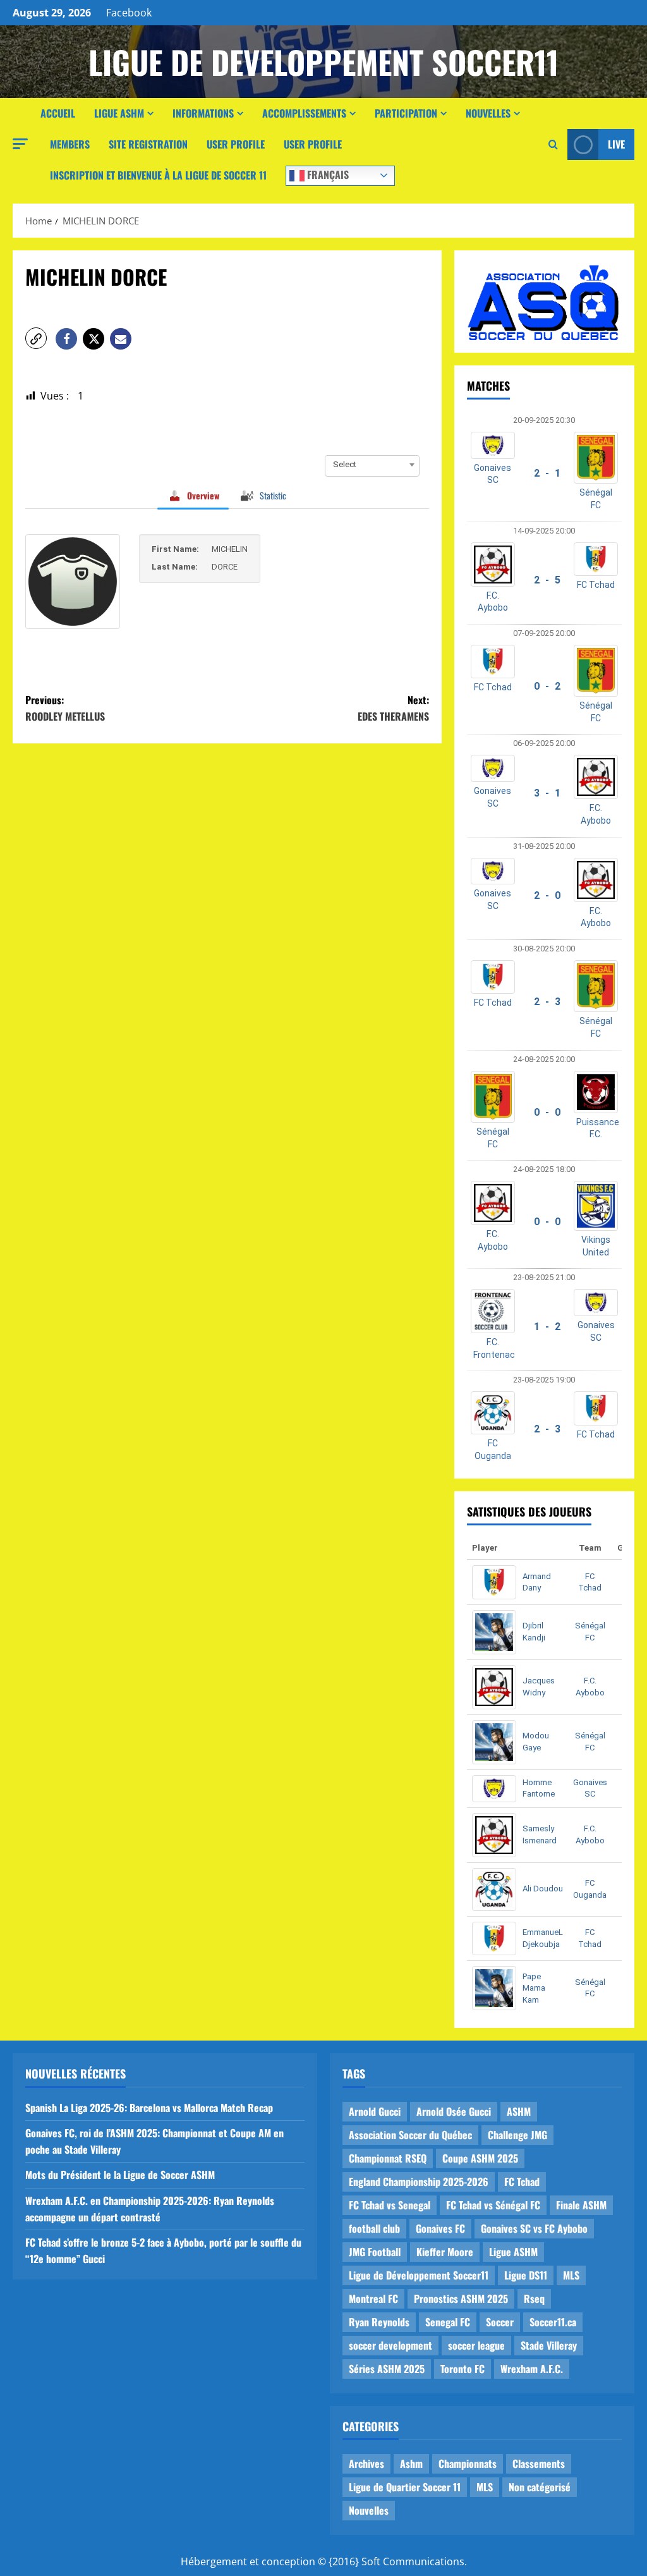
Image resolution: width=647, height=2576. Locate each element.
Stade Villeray (549, 2345)
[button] (20, 144)
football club (374, 2228)
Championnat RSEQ (388, 2158)
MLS (571, 2275)
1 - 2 (547, 1327)
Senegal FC (448, 2322)
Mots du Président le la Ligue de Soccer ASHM (120, 2175)
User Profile (236, 144)
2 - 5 (547, 580)
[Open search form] (553, 145)
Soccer (500, 2322)
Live (616, 144)
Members (70, 144)
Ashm (411, 2463)
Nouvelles (488, 113)
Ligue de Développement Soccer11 (419, 2275)
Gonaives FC (440, 2228)
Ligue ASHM (119, 113)
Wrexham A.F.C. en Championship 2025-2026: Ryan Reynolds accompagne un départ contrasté (150, 2209)
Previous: (65, 708)
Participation (406, 113)
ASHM (519, 2111)
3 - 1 (547, 793)
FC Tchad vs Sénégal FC (493, 2205)
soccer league (476, 2345)
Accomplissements (304, 113)
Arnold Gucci (375, 2111)
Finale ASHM (581, 2205)
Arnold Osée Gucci (454, 2111)
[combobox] (372, 465)
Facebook (129, 13)
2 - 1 (547, 473)
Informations (203, 113)
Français (327, 174)
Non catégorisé (540, 2487)
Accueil (58, 113)
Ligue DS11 (526, 2275)
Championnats (468, 2463)
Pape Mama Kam (534, 1988)
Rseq (534, 2298)
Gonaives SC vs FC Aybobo (534, 2228)
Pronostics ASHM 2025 (461, 2298)
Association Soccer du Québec (410, 2135)
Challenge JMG (517, 2135)
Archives (366, 2463)
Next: (393, 708)
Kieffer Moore (445, 2252)
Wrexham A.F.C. (532, 2369)
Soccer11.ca (553, 2322)
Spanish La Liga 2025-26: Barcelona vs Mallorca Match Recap (149, 2108)
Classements (539, 2463)
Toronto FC (463, 2369)
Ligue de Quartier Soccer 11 (405, 2487)
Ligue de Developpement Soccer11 (323, 61)
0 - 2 (547, 686)
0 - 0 (547, 1112)
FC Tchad (596, 585)
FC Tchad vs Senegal (390, 2205)
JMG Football (375, 2252)
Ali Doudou (543, 1889)
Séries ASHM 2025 (387, 2369)
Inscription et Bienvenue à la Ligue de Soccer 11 (158, 175)
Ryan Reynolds (379, 2322)
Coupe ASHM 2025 (480, 2158)
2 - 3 (547, 1002)
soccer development (390, 2345)
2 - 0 (547, 895)
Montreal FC (373, 2298)
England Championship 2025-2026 (419, 2182)
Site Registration (148, 144)
